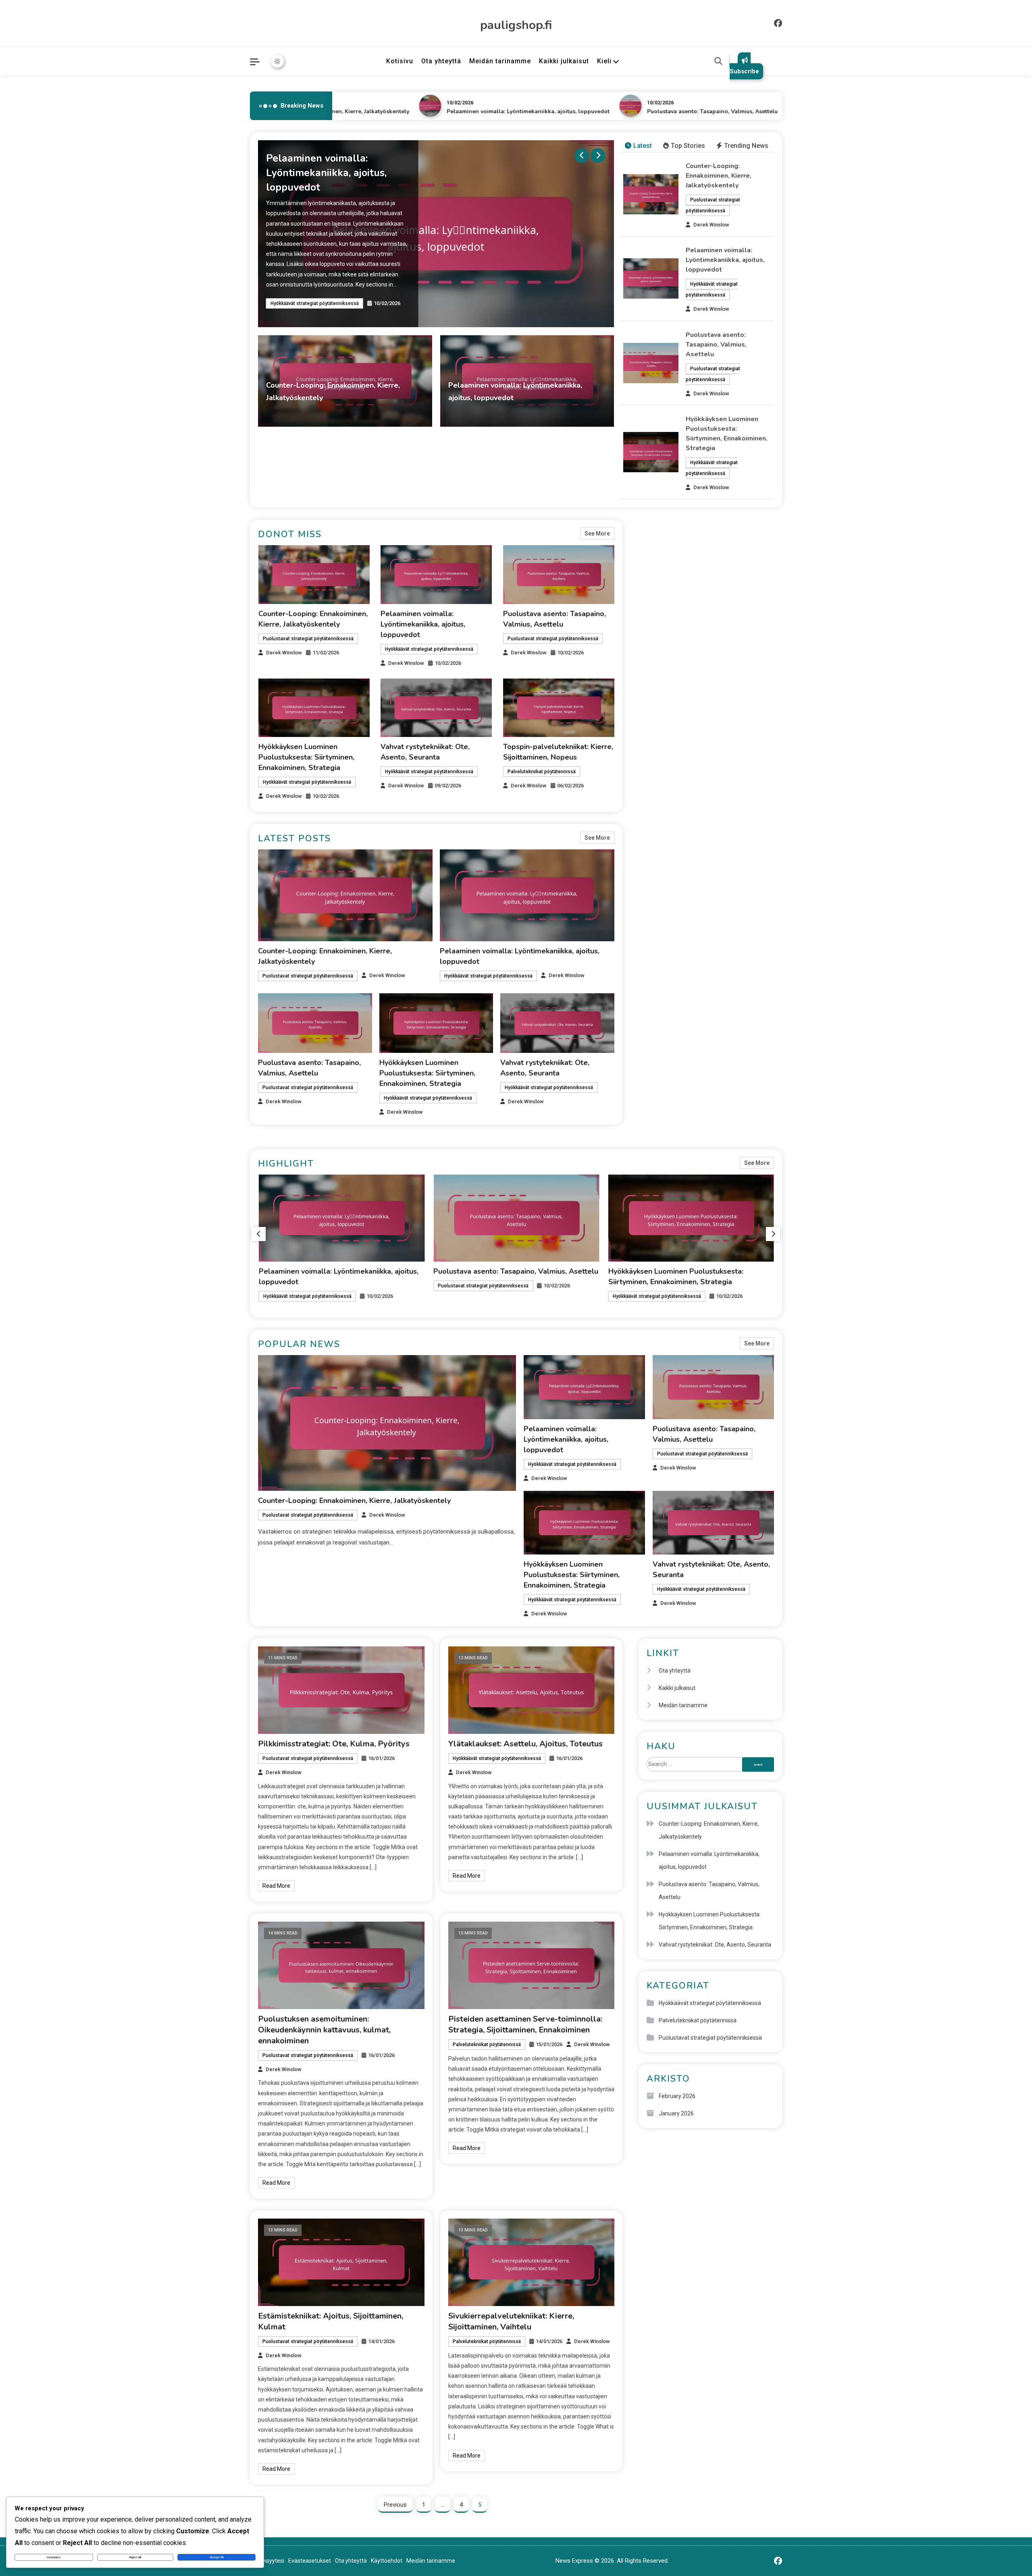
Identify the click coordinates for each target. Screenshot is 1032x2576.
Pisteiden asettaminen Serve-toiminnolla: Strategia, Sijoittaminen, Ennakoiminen (525, 2024)
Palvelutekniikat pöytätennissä (542, 772)
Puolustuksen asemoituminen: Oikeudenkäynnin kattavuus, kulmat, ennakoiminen (324, 2030)
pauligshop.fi (516, 25)
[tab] (638, 146)
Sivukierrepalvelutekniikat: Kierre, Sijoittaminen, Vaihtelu (511, 2321)
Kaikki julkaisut (564, 61)
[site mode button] (277, 61)
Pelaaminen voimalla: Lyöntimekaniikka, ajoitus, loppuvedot (467, 111)
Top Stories (688, 146)
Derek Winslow (395, 413)
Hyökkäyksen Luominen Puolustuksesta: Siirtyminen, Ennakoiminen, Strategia (306, 757)
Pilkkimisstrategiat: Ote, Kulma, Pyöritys (334, 1744)
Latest (643, 146)
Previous (395, 2505)
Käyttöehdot (387, 2561)
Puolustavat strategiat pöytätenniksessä (317, 296)
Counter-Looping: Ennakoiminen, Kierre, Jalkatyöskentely (719, 176)
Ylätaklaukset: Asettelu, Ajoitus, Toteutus (525, 1744)
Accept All (217, 2557)
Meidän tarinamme (500, 61)
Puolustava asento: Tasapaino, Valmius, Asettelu (651, 111)
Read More (276, 1886)
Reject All (135, 2557)
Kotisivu (400, 61)
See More (597, 533)
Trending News (746, 146)
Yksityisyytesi (267, 2561)
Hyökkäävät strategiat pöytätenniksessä (497, 413)
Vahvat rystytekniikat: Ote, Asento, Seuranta (683, 1271)
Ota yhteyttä (441, 61)
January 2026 (676, 2113)
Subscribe (744, 71)
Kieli (604, 61)
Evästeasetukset (310, 2561)
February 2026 (677, 2096)
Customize (54, 2557)
